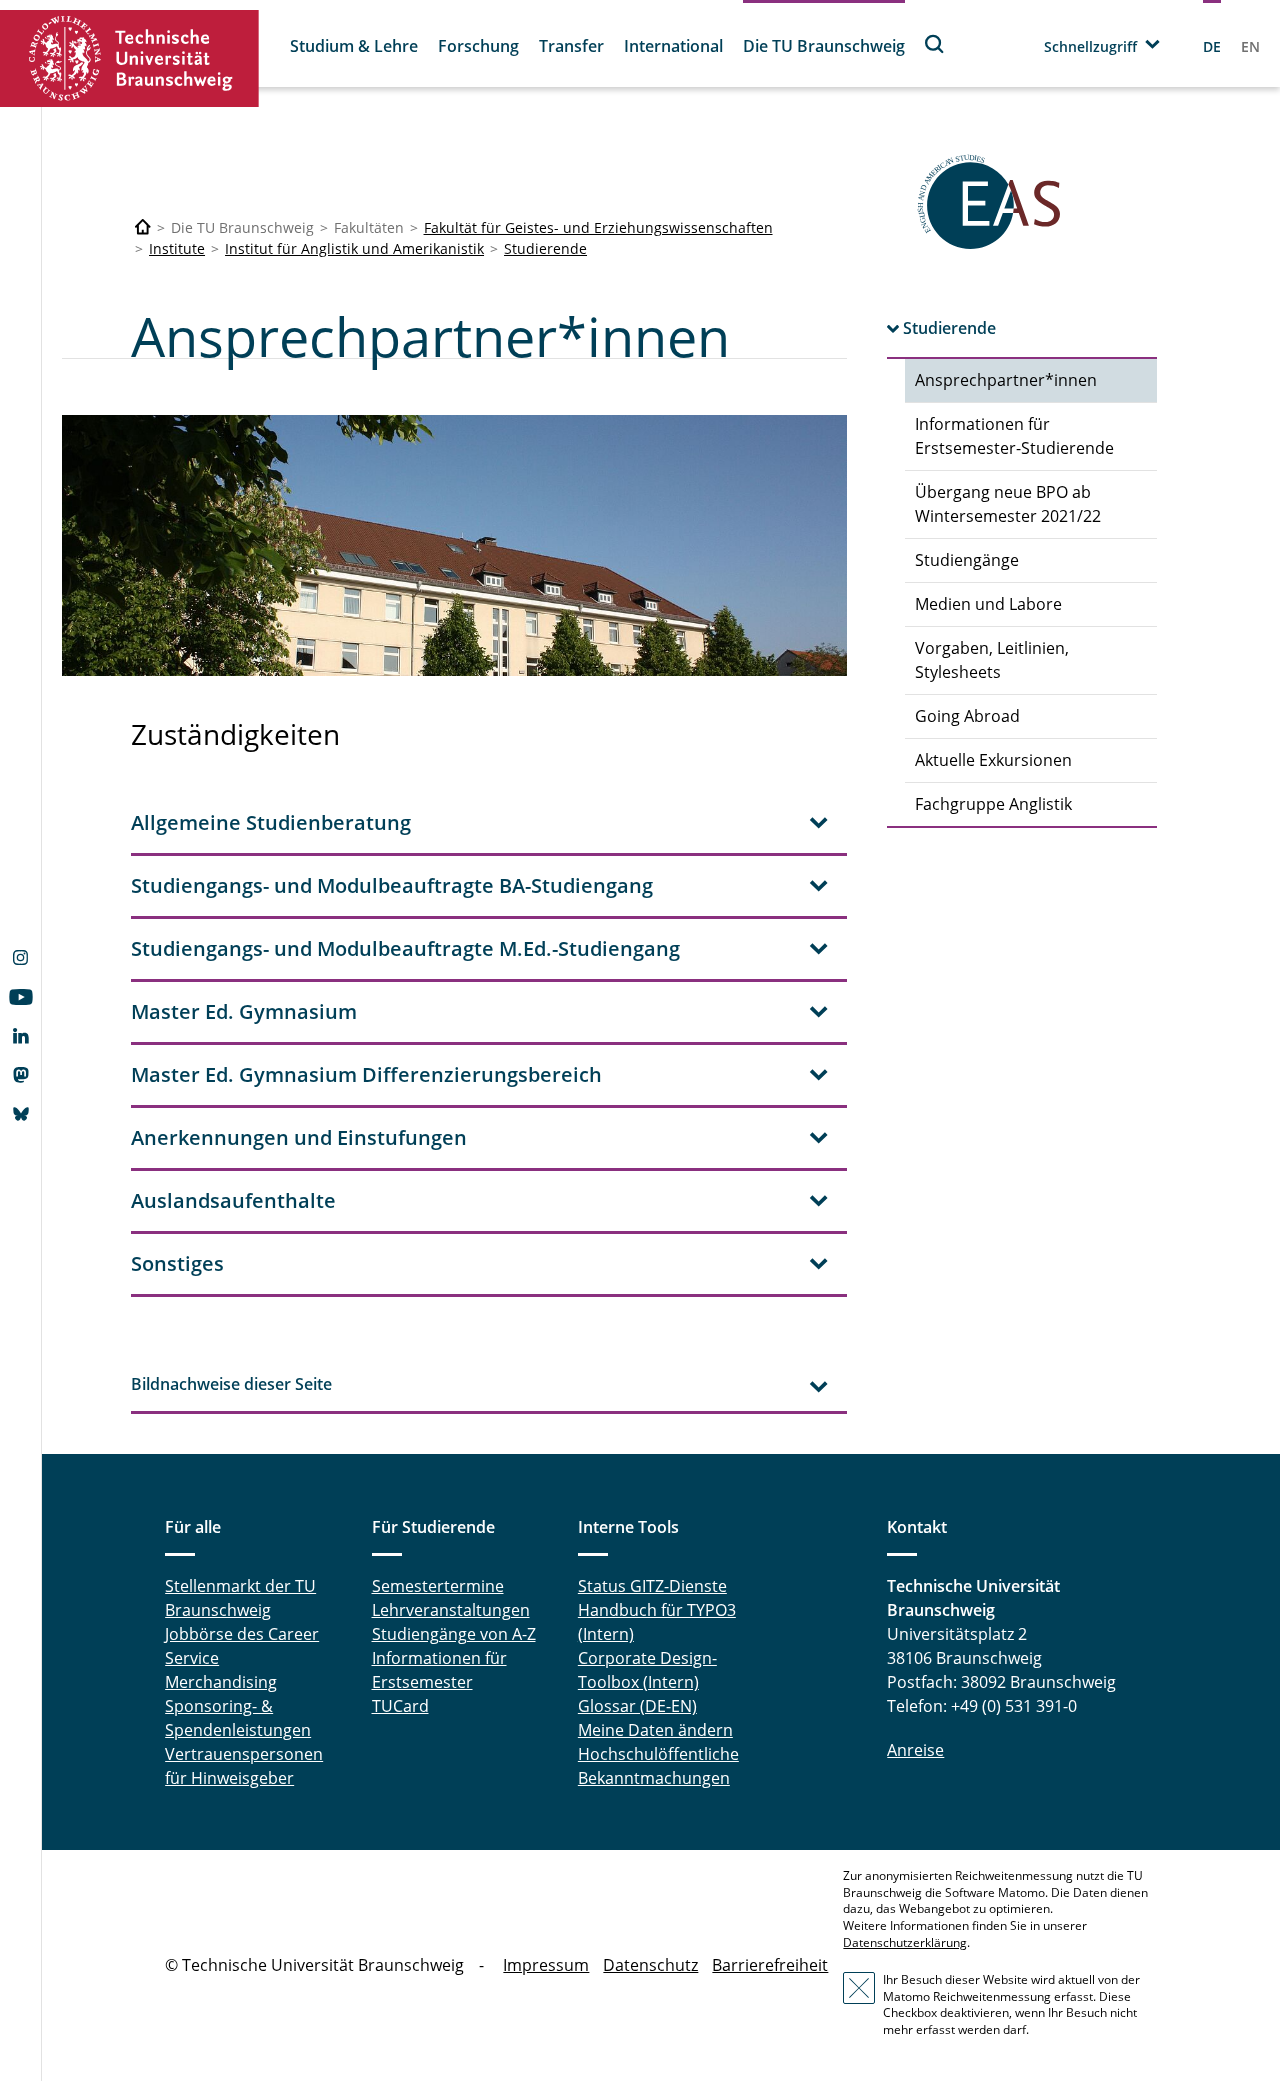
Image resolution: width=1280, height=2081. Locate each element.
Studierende (545, 248)
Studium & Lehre (354, 46)
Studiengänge (967, 560)
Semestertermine (438, 1586)
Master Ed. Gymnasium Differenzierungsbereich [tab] (366, 1074)
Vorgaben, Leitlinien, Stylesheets (992, 660)
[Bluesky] (20, 1116)
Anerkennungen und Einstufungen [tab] (299, 1137)
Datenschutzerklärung (905, 1942)
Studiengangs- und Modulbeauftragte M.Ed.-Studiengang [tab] (405, 948)
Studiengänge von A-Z (454, 1634)
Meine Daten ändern (655, 1730)
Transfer (571, 46)
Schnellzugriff (1090, 46)
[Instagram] (20, 960)
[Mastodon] (20, 1077)
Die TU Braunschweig (824, 46)
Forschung (478, 46)
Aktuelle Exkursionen (993, 760)
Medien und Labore (988, 604)
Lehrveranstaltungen (451, 1610)
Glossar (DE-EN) (637, 1706)
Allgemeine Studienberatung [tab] (271, 822)
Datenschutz (650, 1965)
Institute (177, 248)
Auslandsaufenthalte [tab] (233, 1200)
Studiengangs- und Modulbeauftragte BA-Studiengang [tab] (392, 885)
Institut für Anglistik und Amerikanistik (354, 248)
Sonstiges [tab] (177, 1263)
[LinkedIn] (20, 1038)
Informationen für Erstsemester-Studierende (1014, 436)
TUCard (400, 1706)
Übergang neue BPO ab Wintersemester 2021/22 (1008, 504)
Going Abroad (967, 716)
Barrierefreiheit (770, 1965)
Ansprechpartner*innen (1006, 380)
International (673, 46)
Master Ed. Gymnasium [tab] (244, 1011)
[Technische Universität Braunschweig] (130, 58)
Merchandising (221, 1682)
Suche (935, 43)
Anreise (915, 1750)
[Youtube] (20, 999)
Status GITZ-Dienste (652, 1586)
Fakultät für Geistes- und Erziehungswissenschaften (598, 227)
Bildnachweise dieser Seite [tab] (231, 1384)
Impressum (546, 1965)
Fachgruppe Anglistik (993, 804)
